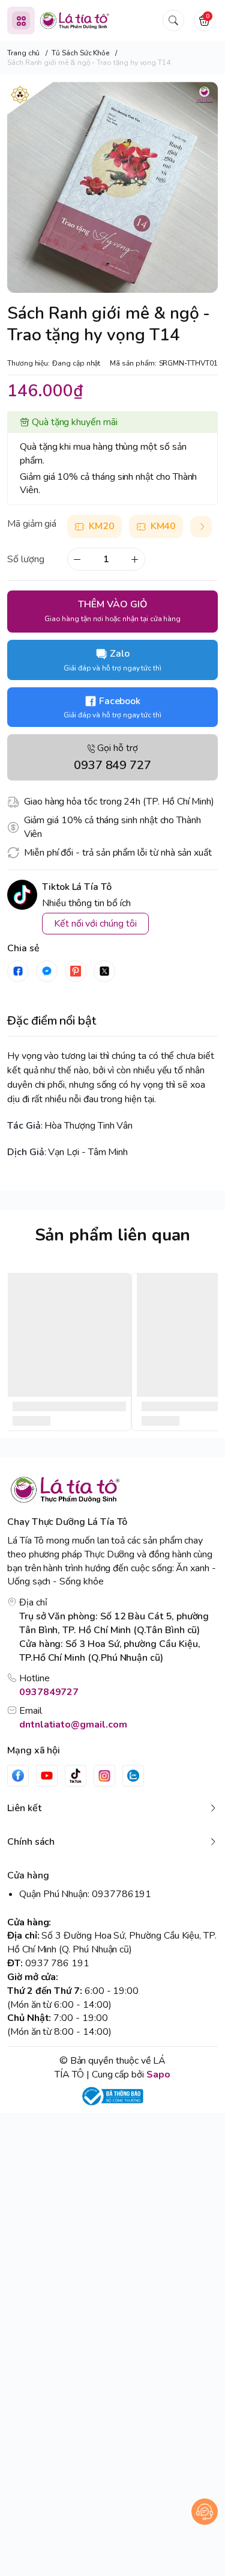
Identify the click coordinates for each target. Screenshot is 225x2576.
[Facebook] (18, 1776)
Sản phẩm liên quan (113, 1235)
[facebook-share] (18, 971)
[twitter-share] (104, 971)
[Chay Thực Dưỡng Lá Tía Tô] (75, 20)
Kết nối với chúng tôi (95, 924)
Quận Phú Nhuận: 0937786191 (85, 1894)
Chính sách (31, 1842)
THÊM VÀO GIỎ (112, 611)
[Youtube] (47, 1776)
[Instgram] (104, 1776)
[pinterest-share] (76, 971)
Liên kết (24, 1808)
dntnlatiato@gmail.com (73, 1725)
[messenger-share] (47, 971)
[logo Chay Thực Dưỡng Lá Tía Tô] (112, 1490)
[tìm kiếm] (173, 20)
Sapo (158, 2075)
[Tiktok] (76, 1776)
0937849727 (49, 1692)
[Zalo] (133, 1776)
